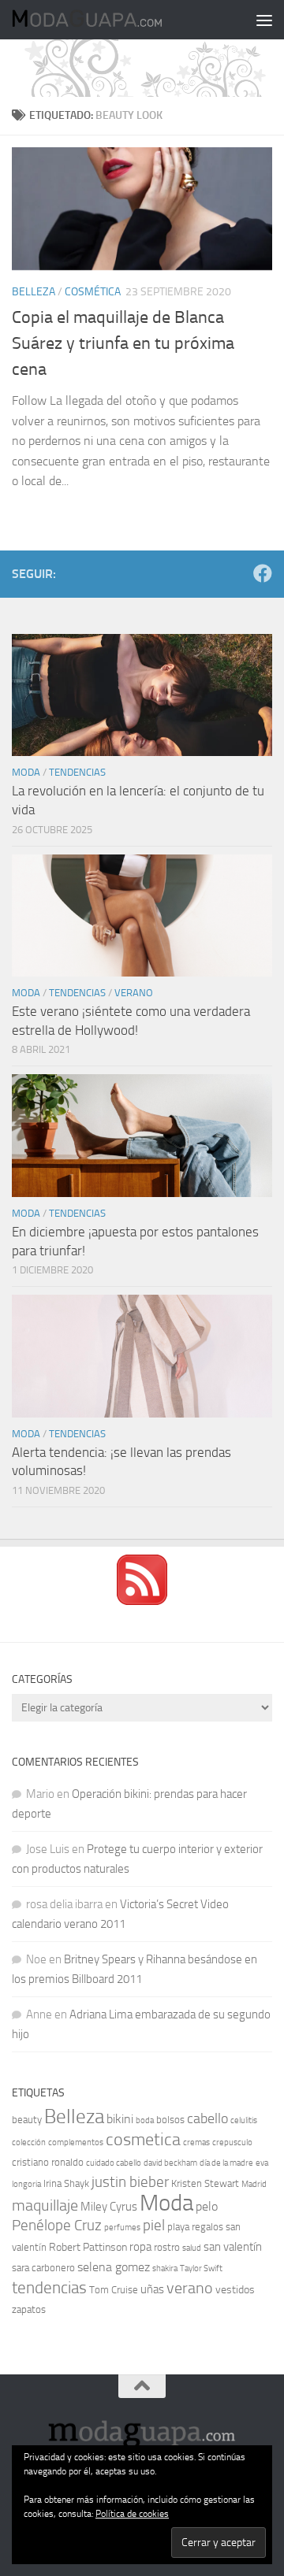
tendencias (49, 2287)
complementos (76, 2142)
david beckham (170, 2163)
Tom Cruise (114, 2290)
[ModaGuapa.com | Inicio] (112, 20)
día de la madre (226, 2163)
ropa (140, 2247)
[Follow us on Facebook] (263, 573)
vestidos (235, 2290)
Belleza (34, 292)
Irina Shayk (66, 2183)
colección (29, 2142)
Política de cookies (132, 2514)
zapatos (29, 2309)
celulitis (244, 2120)
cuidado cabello (114, 2163)
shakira (165, 2268)
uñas (152, 2289)
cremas (196, 2142)
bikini (120, 2119)
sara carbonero (43, 2268)
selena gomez (114, 2267)
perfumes (122, 2228)
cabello (207, 2119)
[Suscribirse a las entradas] (142, 1601)
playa (178, 2227)
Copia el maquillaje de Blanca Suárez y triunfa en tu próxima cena (123, 343)
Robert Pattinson (88, 2247)
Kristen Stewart (205, 2183)
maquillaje (45, 2205)
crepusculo (232, 2142)
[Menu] (264, 20)
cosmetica (143, 2140)
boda (145, 2120)
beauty (27, 2120)
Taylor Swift (201, 2268)
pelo (207, 2206)
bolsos (170, 2120)
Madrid (254, 2184)
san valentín (233, 2247)
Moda (26, 772)
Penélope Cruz (57, 2226)
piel (154, 2226)
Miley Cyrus (109, 2207)
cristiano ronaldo (48, 2162)
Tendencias (77, 772)
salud (192, 2248)
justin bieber (130, 2182)
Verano (134, 993)
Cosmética (93, 292)
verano (190, 2288)
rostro (167, 2247)
